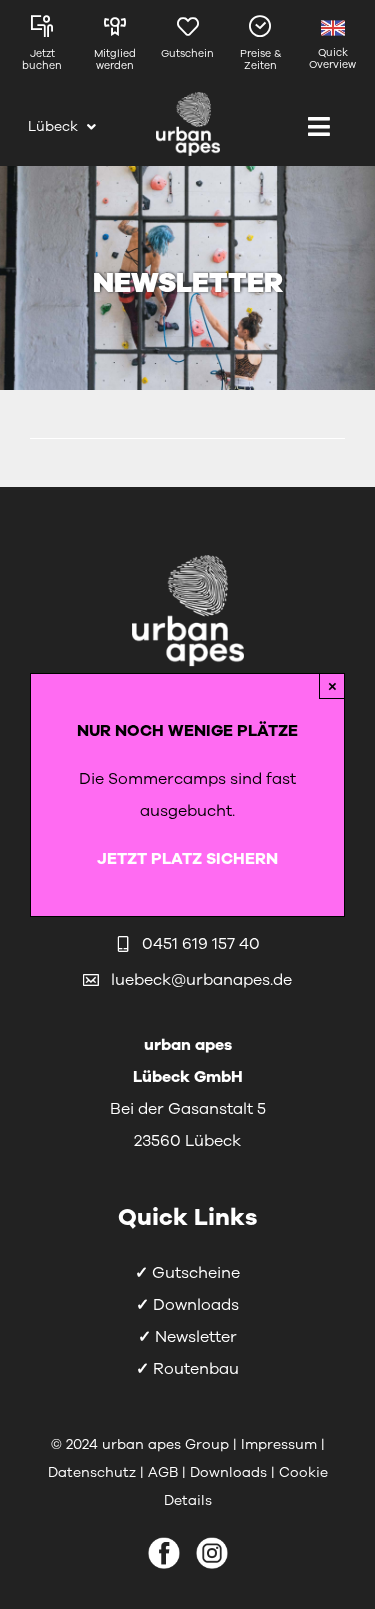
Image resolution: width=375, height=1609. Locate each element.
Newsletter (196, 1337)
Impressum (279, 1444)
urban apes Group (165, 1444)
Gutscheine (196, 1273)
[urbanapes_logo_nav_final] (188, 559)
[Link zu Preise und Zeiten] (260, 48)
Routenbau (196, 1369)
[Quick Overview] (332, 48)
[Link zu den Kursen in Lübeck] (42, 48)
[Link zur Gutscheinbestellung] (187, 48)
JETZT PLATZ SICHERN (187, 859)
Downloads (196, 1305)
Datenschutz (94, 1472)
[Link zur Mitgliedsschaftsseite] (115, 48)
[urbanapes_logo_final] (188, 100)
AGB (163, 1472)
